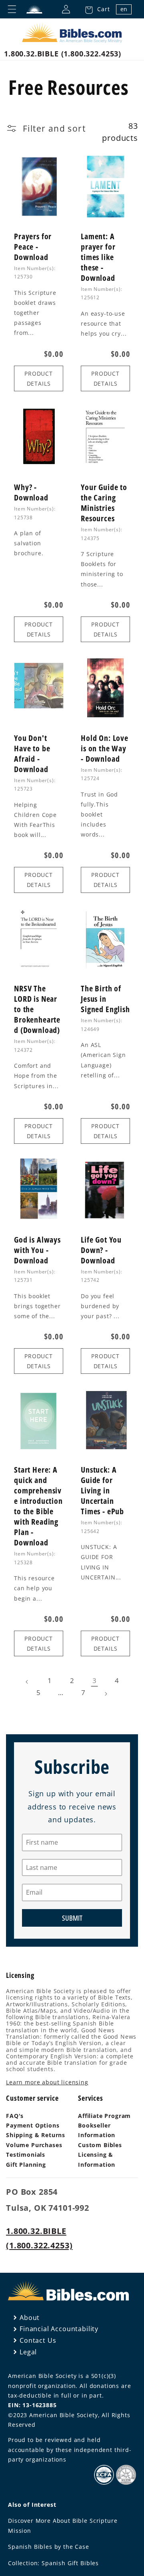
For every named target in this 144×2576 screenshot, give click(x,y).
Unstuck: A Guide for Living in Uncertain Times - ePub (102, 1491)
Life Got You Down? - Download (101, 1250)
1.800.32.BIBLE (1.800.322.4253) (63, 54)
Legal (28, 2352)
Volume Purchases (34, 2145)
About (30, 2318)
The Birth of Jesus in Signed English (105, 999)
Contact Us (38, 2340)
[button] (95, 9)
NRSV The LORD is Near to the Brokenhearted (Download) (37, 1009)
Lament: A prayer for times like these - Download (98, 257)
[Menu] (12, 9)
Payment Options (33, 2125)
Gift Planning (26, 2165)
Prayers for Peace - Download (33, 247)
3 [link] (95, 1680)
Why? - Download (31, 492)
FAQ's (15, 2116)
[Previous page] (27, 1682)
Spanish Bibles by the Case (49, 2547)
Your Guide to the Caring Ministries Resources (104, 503)
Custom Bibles (100, 2145)
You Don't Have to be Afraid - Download (32, 754)
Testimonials (26, 2155)
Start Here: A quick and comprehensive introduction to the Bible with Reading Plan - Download (38, 1506)
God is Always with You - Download (37, 1250)
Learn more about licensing (47, 2082)
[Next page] (106, 1694)
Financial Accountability (59, 2329)
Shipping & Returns (36, 2135)
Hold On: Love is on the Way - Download (105, 749)
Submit (72, 1918)
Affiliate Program (104, 2116)
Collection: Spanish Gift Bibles (53, 2563)
